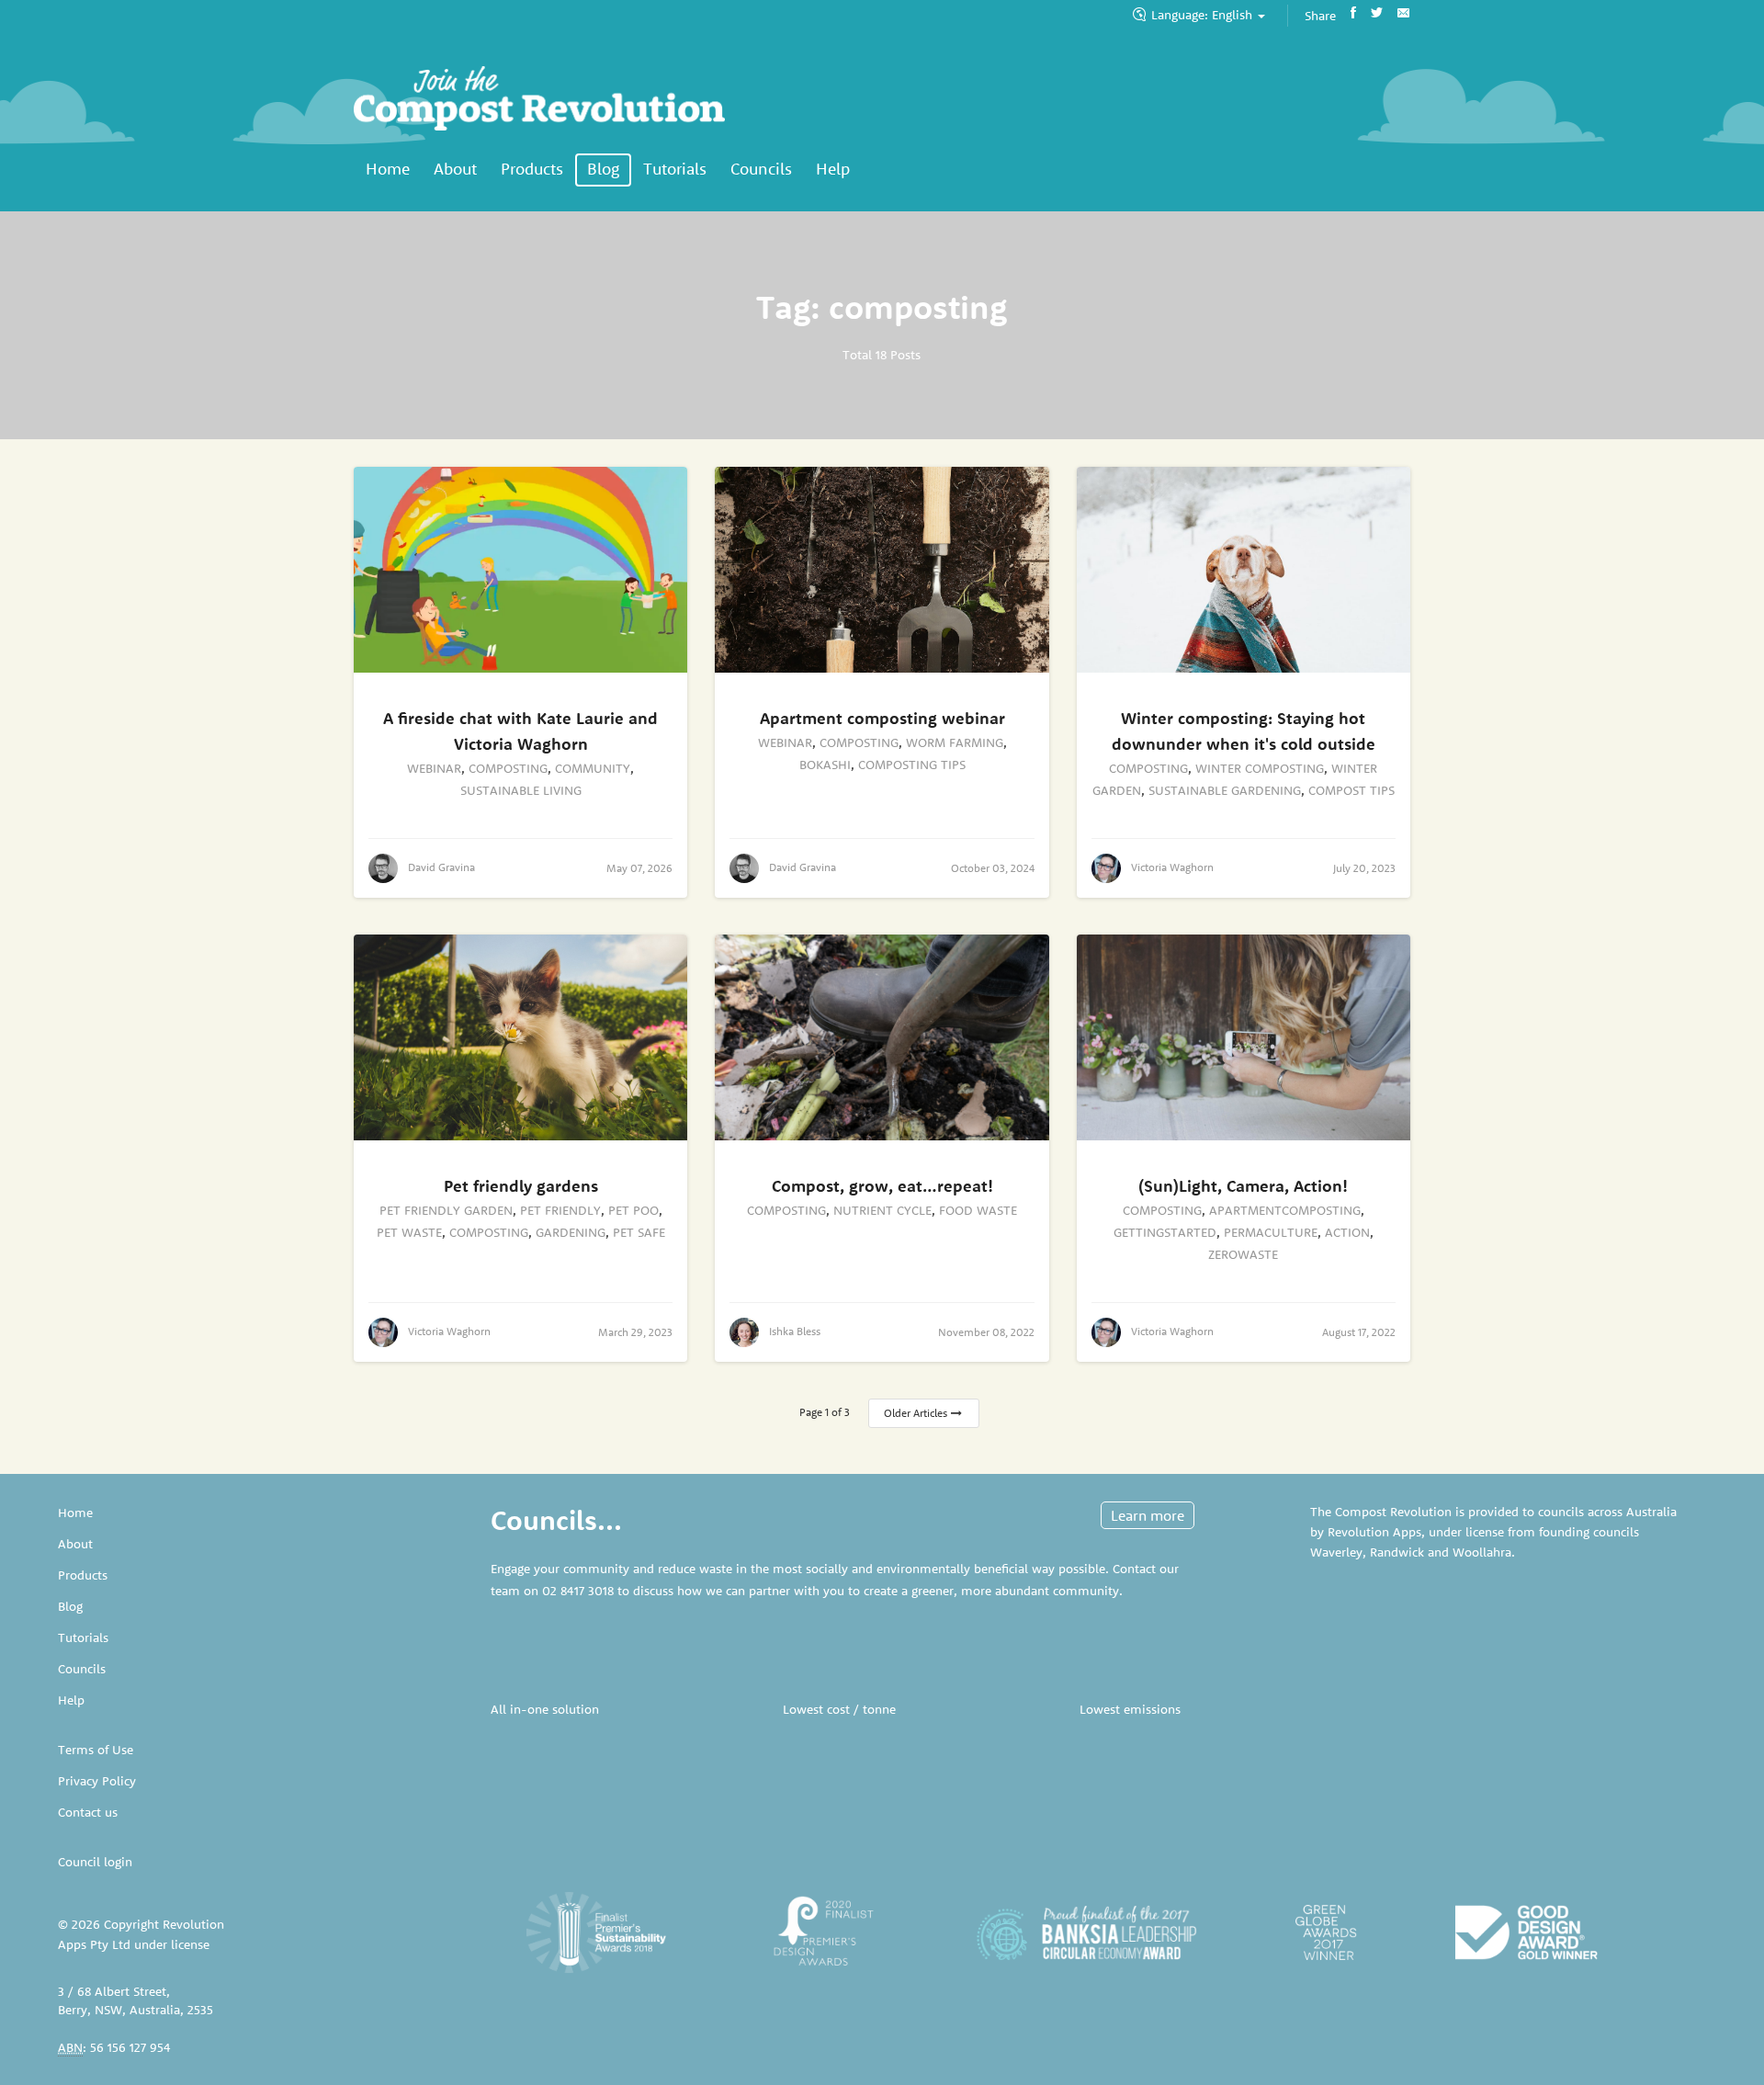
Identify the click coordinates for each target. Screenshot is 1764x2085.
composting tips (912, 765)
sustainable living (521, 790)
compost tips (1351, 790)
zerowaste (1243, 1254)
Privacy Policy (97, 1781)
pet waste (409, 1232)
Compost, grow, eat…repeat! (882, 1186)
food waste (978, 1210)
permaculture (1271, 1232)
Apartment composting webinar (882, 718)
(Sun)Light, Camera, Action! (1243, 1186)
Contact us (88, 1812)
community (593, 768)
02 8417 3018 (578, 1591)
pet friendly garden (446, 1210)
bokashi (825, 765)
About (455, 169)
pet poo (633, 1210)
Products (532, 169)
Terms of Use (96, 1750)
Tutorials (675, 169)
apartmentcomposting (1285, 1210)
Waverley (1336, 1552)
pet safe (639, 1232)
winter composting (1260, 768)
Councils (761, 169)
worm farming (955, 742)
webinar (434, 768)
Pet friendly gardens (521, 1186)
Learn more (1148, 1515)
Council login (95, 1862)
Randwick (1397, 1552)
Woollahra (1482, 1552)
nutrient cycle (882, 1210)
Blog (603, 169)
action (1347, 1232)
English (1204, 15)
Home (388, 169)
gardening (571, 1232)
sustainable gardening (1225, 790)
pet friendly (560, 1210)
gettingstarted (1165, 1232)
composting (508, 768)
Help (833, 169)
